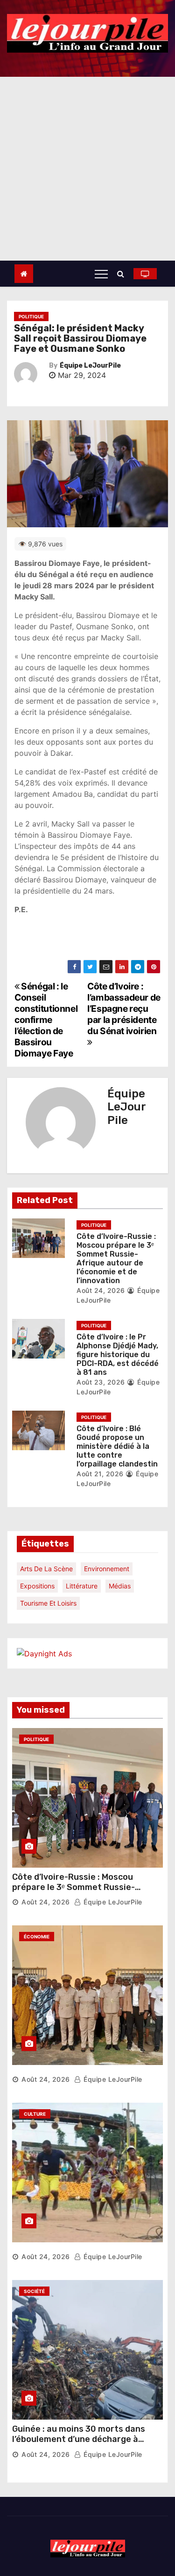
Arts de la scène (46, 1569)
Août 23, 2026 (101, 1382)
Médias (120, 1586)
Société (34, 2291)
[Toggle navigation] (101, 274)
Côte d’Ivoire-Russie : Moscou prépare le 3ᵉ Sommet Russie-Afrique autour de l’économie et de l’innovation (116, 1259)
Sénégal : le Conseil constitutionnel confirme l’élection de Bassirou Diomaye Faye (46, 1020)
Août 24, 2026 (101, 1290)
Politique (31, 316)
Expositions (37, 1586)
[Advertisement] (87, 169)
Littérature (82, 1586)
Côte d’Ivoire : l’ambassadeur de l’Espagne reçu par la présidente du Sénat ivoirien (124, 1009)
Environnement (107, 1569)
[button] (123, 274)
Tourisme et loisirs (48, 1603)
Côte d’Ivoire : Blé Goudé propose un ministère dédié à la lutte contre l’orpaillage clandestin (117, 1446)
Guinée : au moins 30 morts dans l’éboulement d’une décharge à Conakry (79, 2439)
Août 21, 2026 (100, 1474)
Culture (35, 2114)
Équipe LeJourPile (90, 366)
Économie (37, 1937)
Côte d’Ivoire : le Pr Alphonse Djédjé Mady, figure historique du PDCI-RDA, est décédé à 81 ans (118, 1355)
